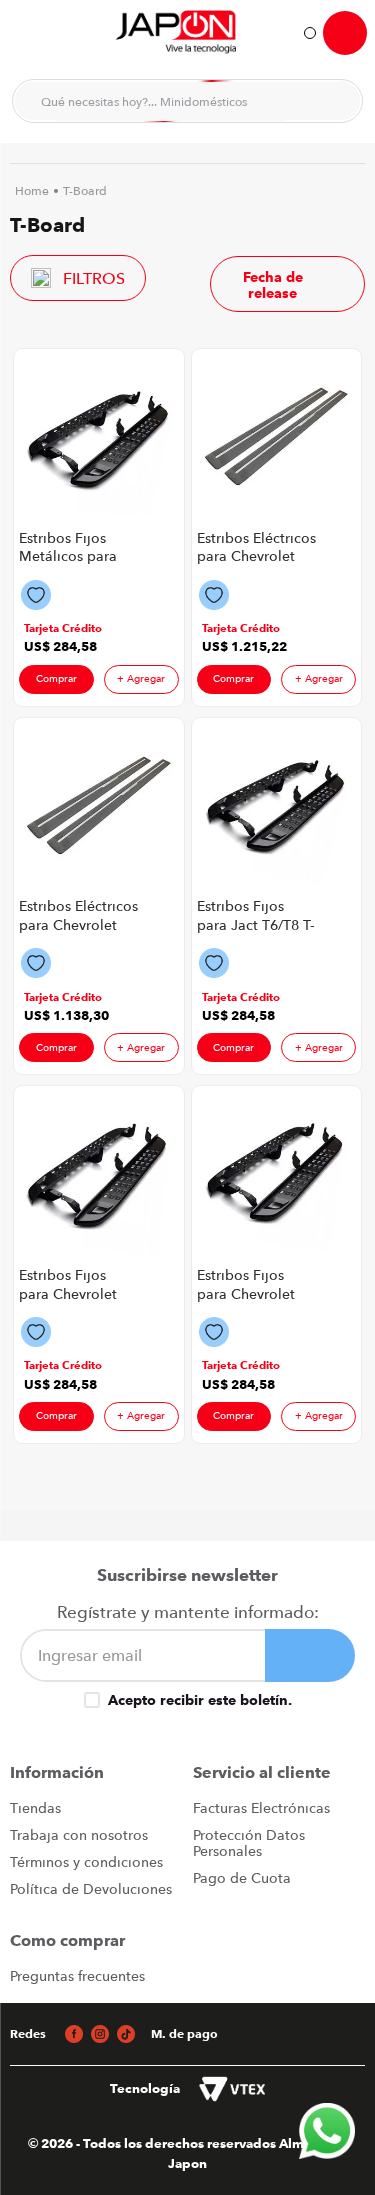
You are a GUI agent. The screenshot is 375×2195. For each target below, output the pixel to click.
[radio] (160, 284)
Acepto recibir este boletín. (200, 1700)
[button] (63, 628)
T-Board (85, 191)
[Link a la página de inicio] (32, 191)
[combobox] (187, 101)
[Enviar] (310, 1655)
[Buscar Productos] (335, 101)
